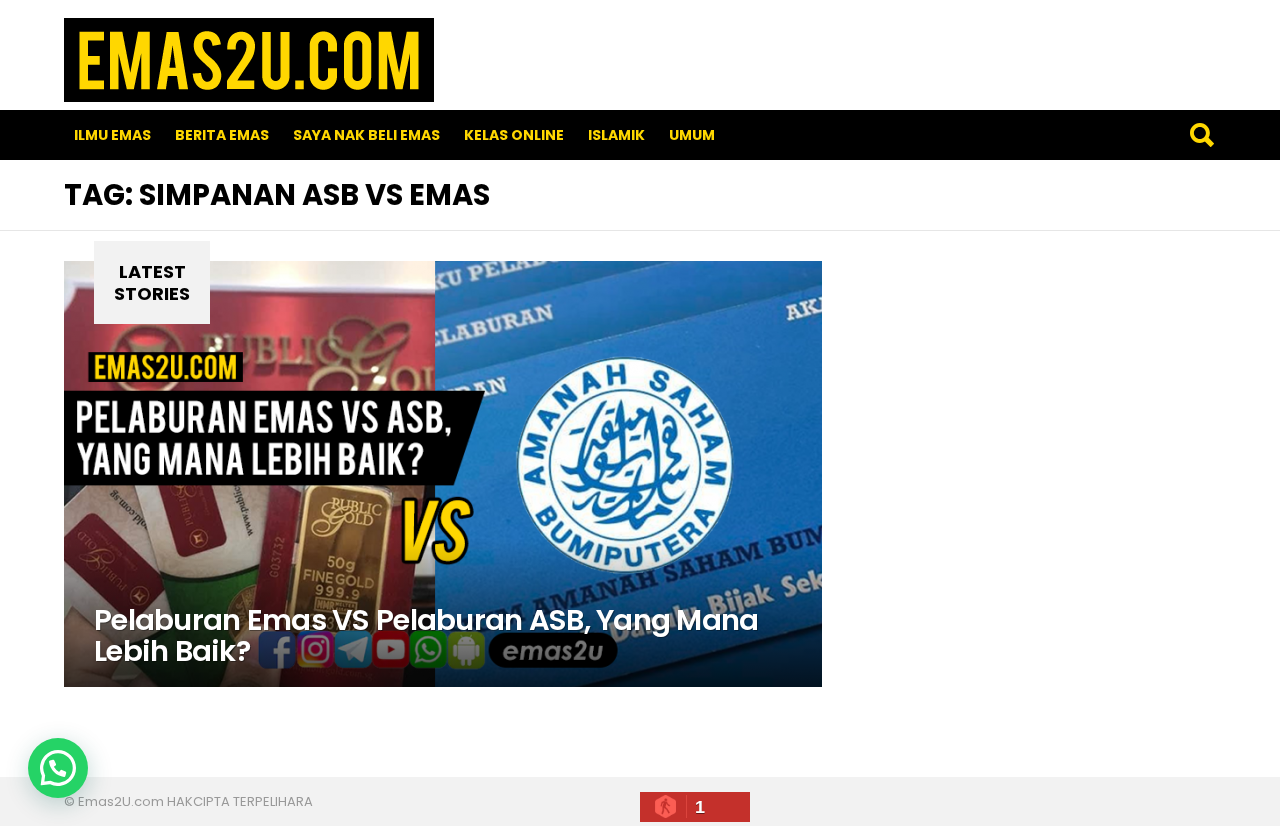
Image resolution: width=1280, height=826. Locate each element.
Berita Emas (222, 135)
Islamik (616, 135)
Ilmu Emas (112, 135)
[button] (58, 768)
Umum (692, 135)
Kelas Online (514, 135)
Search (1201, 135)
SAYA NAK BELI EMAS (366, 135)
